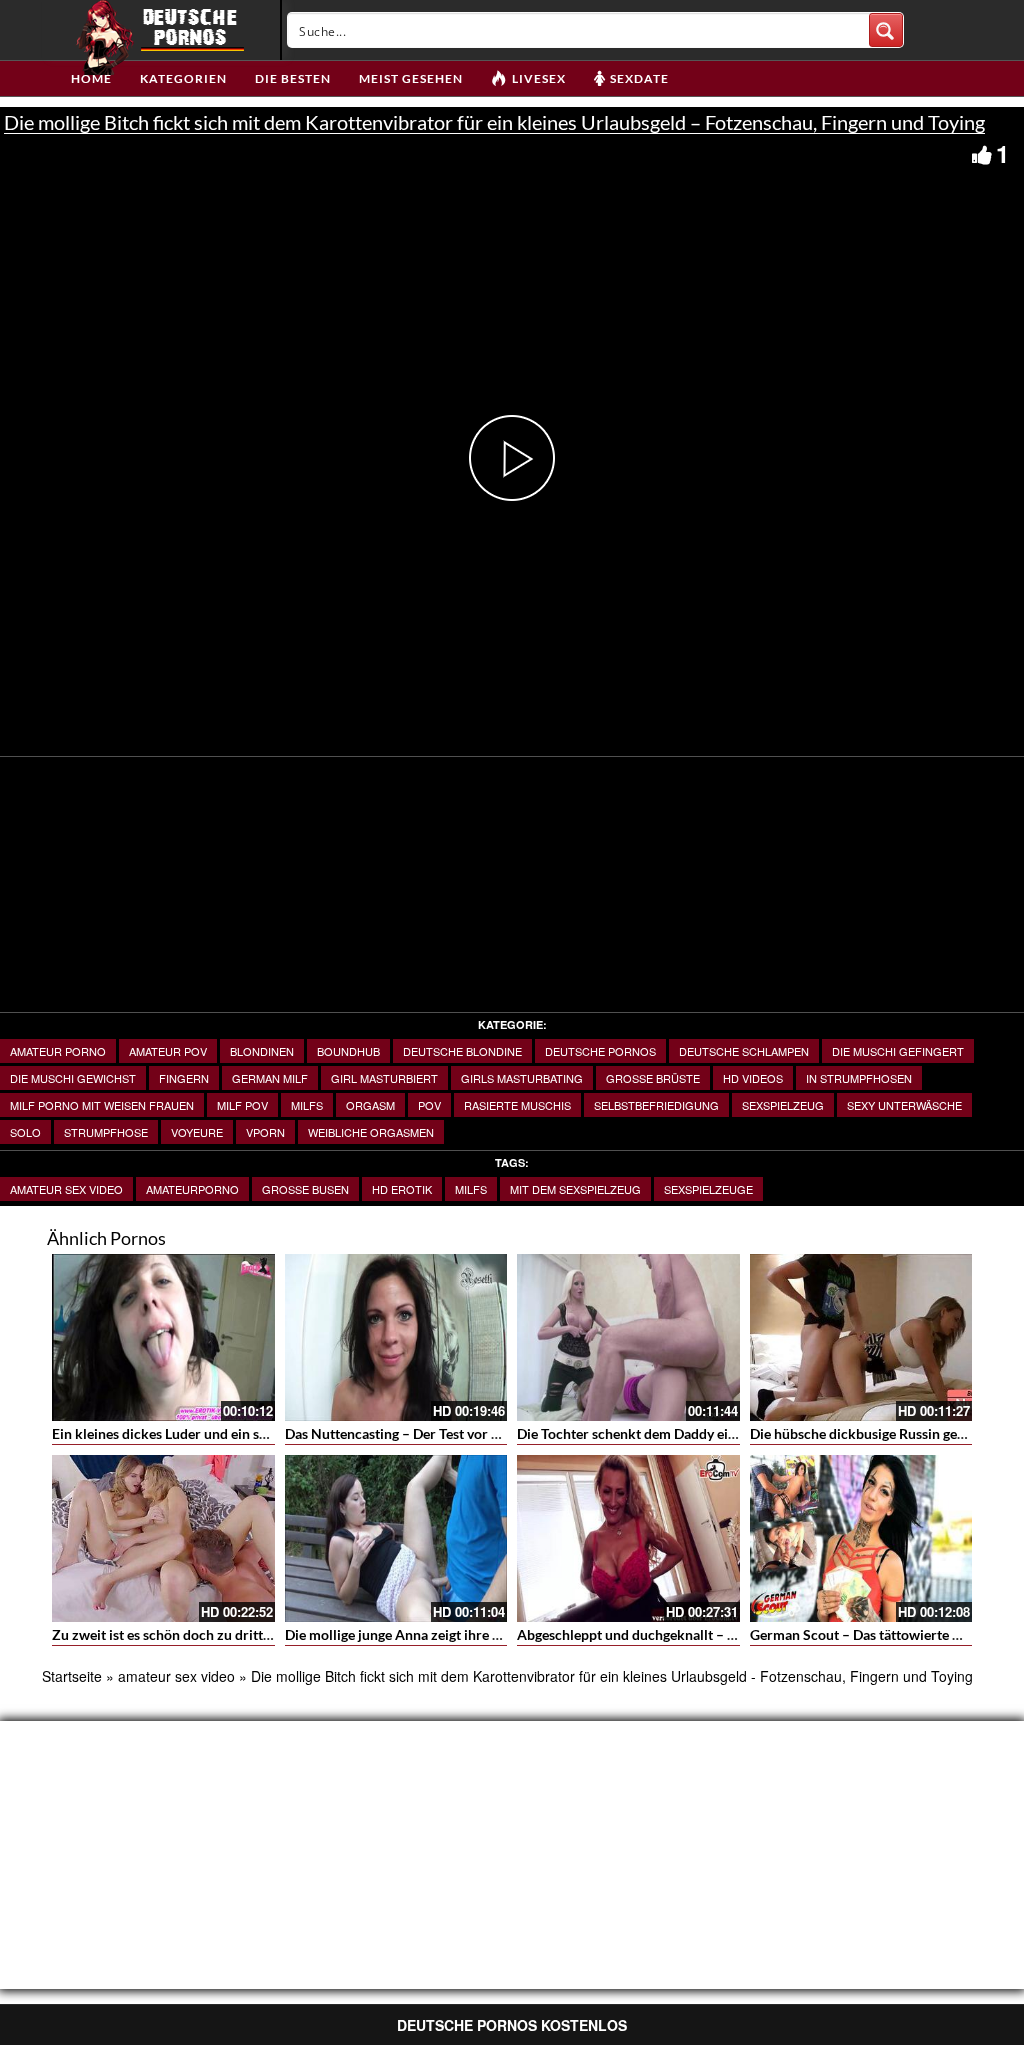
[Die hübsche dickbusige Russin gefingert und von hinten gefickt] (861, 1337)
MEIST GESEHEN (411, 78)
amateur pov (168, 1051)
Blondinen (262, 1051)
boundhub (348, 1051)
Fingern (184, 1078)
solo (25, 1132)
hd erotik (402, 1189)
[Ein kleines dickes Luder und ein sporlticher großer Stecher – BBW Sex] (163, 1337)
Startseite (72, 1676)
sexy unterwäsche (904, 1105)
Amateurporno (192, 1189)
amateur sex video (66, 1189)
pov (429, 1105)
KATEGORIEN (183, 78)
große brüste (653, 1078)
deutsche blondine (462, 1051)
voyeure (197, 1132)
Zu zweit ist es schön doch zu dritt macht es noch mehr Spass (240, 1634)
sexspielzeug (783, 1105)
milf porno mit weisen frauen (102, 1105)
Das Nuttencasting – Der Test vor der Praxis (420, 1433)
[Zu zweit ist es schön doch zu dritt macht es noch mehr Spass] (163, 1538)
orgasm (370, 1105)
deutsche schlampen (744, 1051)
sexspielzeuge (708, 1189)
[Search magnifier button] (886, 30)
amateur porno (58, 1051)
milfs (307, 1105)
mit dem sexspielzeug (575, 1189)
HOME (91, 78)
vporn (265, 1132)
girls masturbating (522, 1078)
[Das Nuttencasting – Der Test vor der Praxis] (396, 1337)
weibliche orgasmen (371, 1132)
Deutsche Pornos (600, 1051)
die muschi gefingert (898, 1051)
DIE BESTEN (293, 78)
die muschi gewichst (73, 1078)
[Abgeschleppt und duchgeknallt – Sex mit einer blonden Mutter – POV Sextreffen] (628, 1538)
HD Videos (753, 1078)
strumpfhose (106, 1132)
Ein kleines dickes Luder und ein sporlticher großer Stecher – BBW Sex (272, 1433)
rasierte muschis (517, 1105)
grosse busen (305, 1189)
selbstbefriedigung (656, 1105)
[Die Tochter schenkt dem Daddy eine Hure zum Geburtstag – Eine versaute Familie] (628, 1337)
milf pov (242, 1105)
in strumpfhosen (859, 1078)
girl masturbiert (384, 1078)
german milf (270, 1078)
